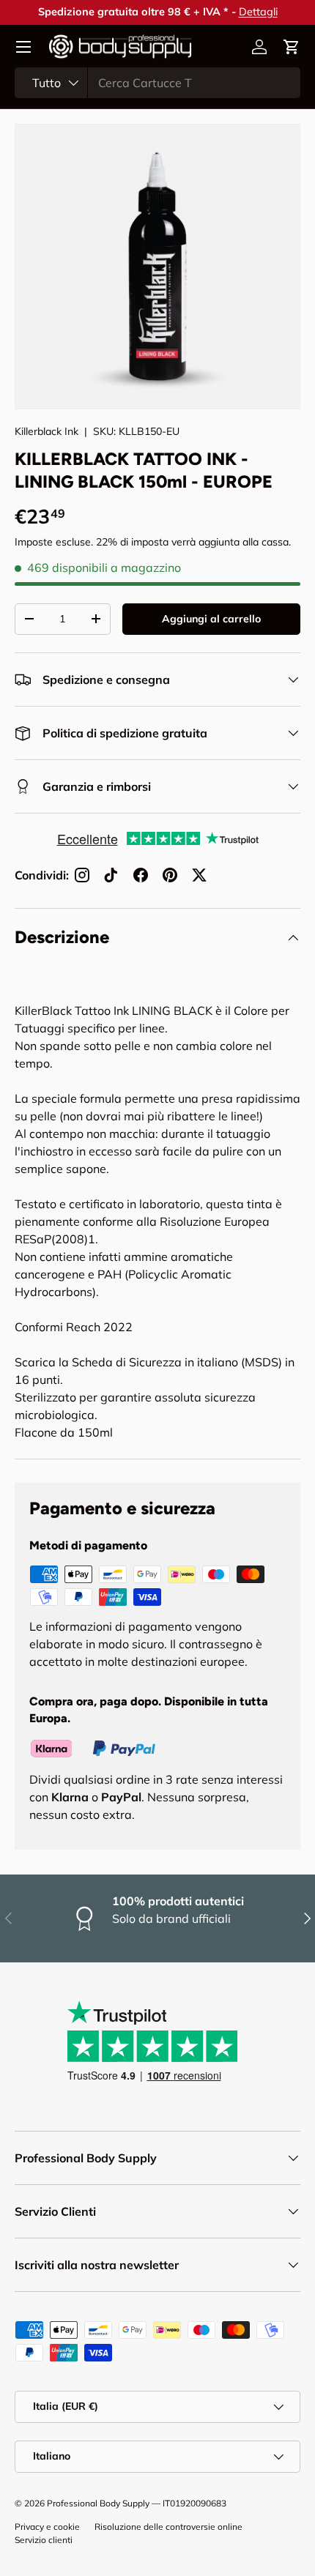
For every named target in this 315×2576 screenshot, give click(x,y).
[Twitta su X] (199, 875)
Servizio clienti (44, 2540)
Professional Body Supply (98, 2503)
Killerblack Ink (47, 431)
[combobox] (157, 83)
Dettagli (258, 12)
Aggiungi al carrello (211, 619)
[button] (292, 47)
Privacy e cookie (47, 2527)
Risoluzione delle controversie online (168, 2527)
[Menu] (23, 47)
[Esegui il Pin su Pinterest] (170, 875)
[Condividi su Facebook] (141, 875)
